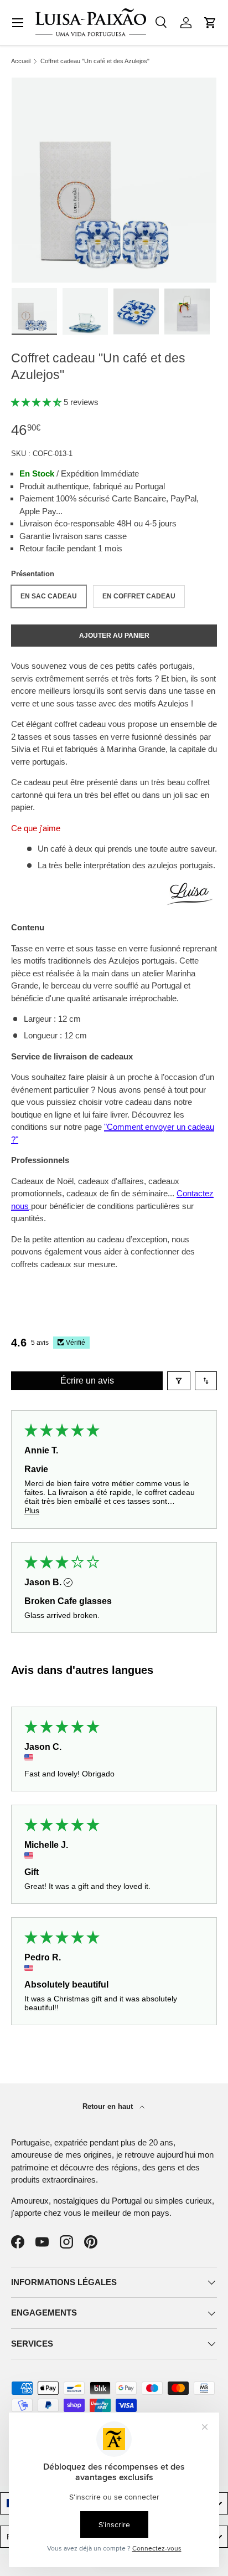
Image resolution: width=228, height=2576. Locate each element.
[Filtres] (179, 1381)
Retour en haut (109, 2106)
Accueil (21, 61)
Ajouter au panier (114, 636)
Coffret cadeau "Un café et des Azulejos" (95, 61)
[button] (210, 23)
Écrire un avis (87, 1381)
